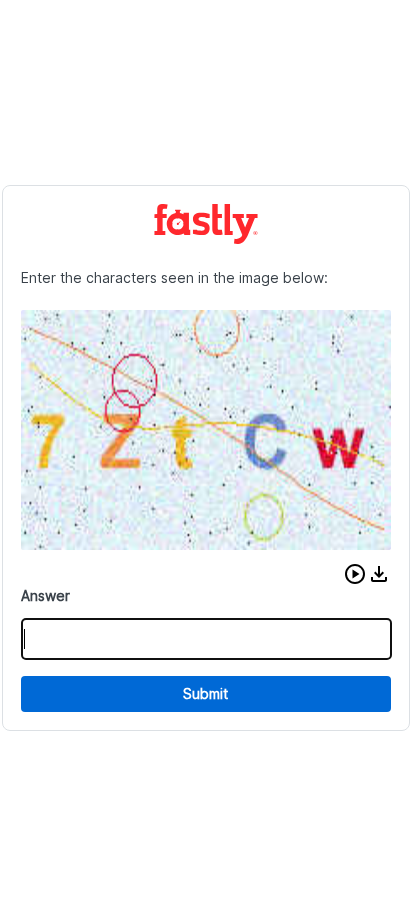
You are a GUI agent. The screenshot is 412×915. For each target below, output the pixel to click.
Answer (45, 595)
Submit (205, 693)
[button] (355, 574)
